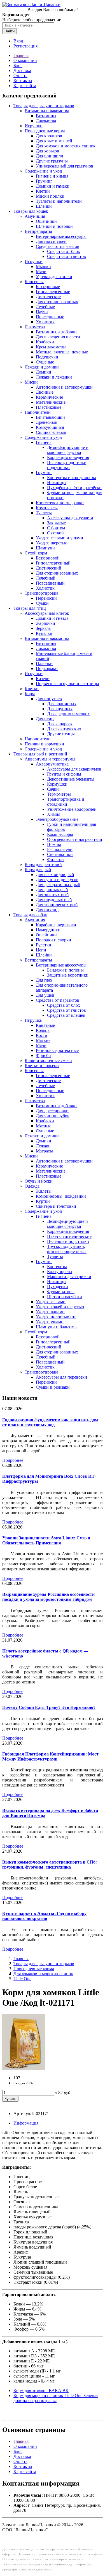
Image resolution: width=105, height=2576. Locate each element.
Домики (44, 372)
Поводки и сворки (53, 940)
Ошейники (46, 221)
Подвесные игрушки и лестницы (67, 684)
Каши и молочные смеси (48, 1060)
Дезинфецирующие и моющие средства (67, 1224)
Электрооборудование (57, 819)
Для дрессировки (52, 1111)
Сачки (53, 789)
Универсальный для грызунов (65, 166)
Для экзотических (64, 729)
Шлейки (44, 206)
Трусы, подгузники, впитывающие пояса (67, 1249)
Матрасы (44, 1151)
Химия (54, 814)
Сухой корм (36, 553)
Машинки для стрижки (69, 1277)
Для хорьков (47, 151)
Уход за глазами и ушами (60, 538)
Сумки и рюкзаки (53, 1387)
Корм (30, 694)
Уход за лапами (50, 1312)
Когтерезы (57, 1267)
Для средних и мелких (68, 714)
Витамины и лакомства (47, 111)
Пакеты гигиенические (69, 1236)
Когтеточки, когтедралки (60, 503)
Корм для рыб (38, 870)
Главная (21, 55)
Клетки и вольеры (42, 1065)
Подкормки (47, 668)
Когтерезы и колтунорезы (72, 478)
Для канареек (60, 724)
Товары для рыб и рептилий (40, 754)
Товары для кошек (31, 211)
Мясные (44, 1126)
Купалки (44, 633)
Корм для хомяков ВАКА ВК (41, 2390)
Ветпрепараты (38, 231)
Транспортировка (41, 593)
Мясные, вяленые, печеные (62, 352)
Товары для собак (30, 915)
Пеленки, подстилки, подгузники (67, 465)
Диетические (48, 297)
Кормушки (57, 784)
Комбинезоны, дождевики (61, 1196)
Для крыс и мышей (54, 141)
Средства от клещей (66, 1015)
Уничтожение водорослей (72, 809)
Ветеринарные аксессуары (61, 236)
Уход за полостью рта (56, 1317)
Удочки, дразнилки (54, 277)
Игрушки (34, 126)
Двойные (45, 392)
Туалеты (44, 513)
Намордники (48, 930)
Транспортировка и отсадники (66, 802)
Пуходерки (58, 1287)
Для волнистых (62, 704)
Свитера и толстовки (56, 1206)
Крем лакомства (51, 347)
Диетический (49, 568)
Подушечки (47, 357)
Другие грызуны (52, 161)
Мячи (41, 272)
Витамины (46, 116)
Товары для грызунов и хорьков (44, 106)
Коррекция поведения (68, 457)
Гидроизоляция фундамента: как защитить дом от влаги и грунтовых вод (50, 1422)
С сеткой (55, 533)
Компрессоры (60, 834)
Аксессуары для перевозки (61, 1377)
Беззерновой (48, 558)
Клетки (43, 191)
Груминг (44, 181)
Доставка (22, 70)
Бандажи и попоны (65, 970)
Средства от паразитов (58, 246)
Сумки (42, 603)
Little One (22, 1979)
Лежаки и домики (42, 367)
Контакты (23, 81)
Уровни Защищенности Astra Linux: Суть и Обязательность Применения (46, 1540)
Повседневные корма (45, 131)
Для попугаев (49, 699)
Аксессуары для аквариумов (74, 769)
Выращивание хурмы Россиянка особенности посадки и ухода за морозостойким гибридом (48, 1597)
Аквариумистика (52, 764)
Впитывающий (50, 417)
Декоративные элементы (71, 779)
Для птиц (45, 719)
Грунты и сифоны (64, 774)
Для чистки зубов (53, 1116)
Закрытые (56, 523)
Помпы (54, 844)
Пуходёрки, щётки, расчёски (74, 488)
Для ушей (45, 995)
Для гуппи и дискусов (57, 880)
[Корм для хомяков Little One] (24, 2068)
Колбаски (45, 342)
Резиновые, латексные (57, 1050)
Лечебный (46, 578)
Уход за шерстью (52, 543)
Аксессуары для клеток (47, 613)
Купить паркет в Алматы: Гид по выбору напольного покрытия (44, 1916)
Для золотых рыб (52, 895)
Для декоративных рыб (58, 885)
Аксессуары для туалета (70, 518)
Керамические (49, 397)
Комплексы (47, 508)
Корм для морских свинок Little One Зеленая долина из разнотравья (56, 2398)
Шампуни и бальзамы (57, 1327)
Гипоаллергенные (53, 292)
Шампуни (45, 548)
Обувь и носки (39, 1181)
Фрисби (43, 1055)
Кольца (43, 1030)
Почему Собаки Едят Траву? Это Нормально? (49, 1707)
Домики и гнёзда (52, 618)
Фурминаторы (61, 1292)
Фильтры (56, 859)
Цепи (41, 950)
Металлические (51, 402)
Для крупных (60, 709)
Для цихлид (47, 910)
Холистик (45, 322)
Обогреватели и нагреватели (75, 839)
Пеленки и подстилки (68, 1241)
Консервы (34, 282)
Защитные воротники (68, 975)
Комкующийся (50, 427)
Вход (18, 41)
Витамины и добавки (56, 332)
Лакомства (46, 121)
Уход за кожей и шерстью (60, 1307)
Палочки (44, 663)
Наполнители (38, 412)
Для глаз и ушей (51, 241)
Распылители (60, 849)
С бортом (56, 528)
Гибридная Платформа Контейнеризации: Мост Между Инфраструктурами (50, 1756)
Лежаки (43, 1146)
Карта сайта (25, 86)
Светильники (60, 854)
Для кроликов (49, 136)
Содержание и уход (43, 171)
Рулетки (44, 945)
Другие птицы (61, 734)
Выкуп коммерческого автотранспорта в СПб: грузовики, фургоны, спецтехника (50, 1865)
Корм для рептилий (43, 864)
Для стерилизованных (57, 302)
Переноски (46, 598)
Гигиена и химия (52, 176)
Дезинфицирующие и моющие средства (68, 450)
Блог (18, 65)
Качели (43, 679)
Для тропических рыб (57, 905)
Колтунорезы (60, 1272)
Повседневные (50, 317)
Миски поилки (50, 196)
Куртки (43, 1201)
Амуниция (35, 216)
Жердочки (46, 623)
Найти (10, 31)
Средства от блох (64, 251)
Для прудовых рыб (54, 900)
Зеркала (43, 628)
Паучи (42, 312)
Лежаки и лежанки (54, 377)
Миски (31, 382)
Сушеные (45, 362)
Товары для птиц (30, 608)
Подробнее (13, 1460)
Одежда (32, 1186)
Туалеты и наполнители (59, 201)
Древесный (47, 422)
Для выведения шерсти (58, 337)
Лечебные (45, 307)
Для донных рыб (52, 890)
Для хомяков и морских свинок (66, 146)
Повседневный (50, 583)
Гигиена (44, 442)
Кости (42, 1035)
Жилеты (44, 1191)
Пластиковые (49, 407)
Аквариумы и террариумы (50, 759)
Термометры (59, 794)
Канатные (45, 1025)
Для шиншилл (49, 156)
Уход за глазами (51, 1302)
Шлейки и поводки (54, 226)
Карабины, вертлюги (56, 925)
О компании (25, 60)
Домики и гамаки (53, 186)
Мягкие (43, 1040)
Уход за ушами (50, 1322)
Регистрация (25, 46)
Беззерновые (48, 287)
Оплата (20, 76)
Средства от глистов (66, 256)
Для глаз (44, 980)
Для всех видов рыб (55, 875)
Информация (26, 2123)
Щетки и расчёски (65, 1297)
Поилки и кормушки (44, 744)
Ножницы (57, 483)
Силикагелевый (51, 432)
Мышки (43, 266)
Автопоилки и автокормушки (64, 387)
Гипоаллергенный (53, 563)
